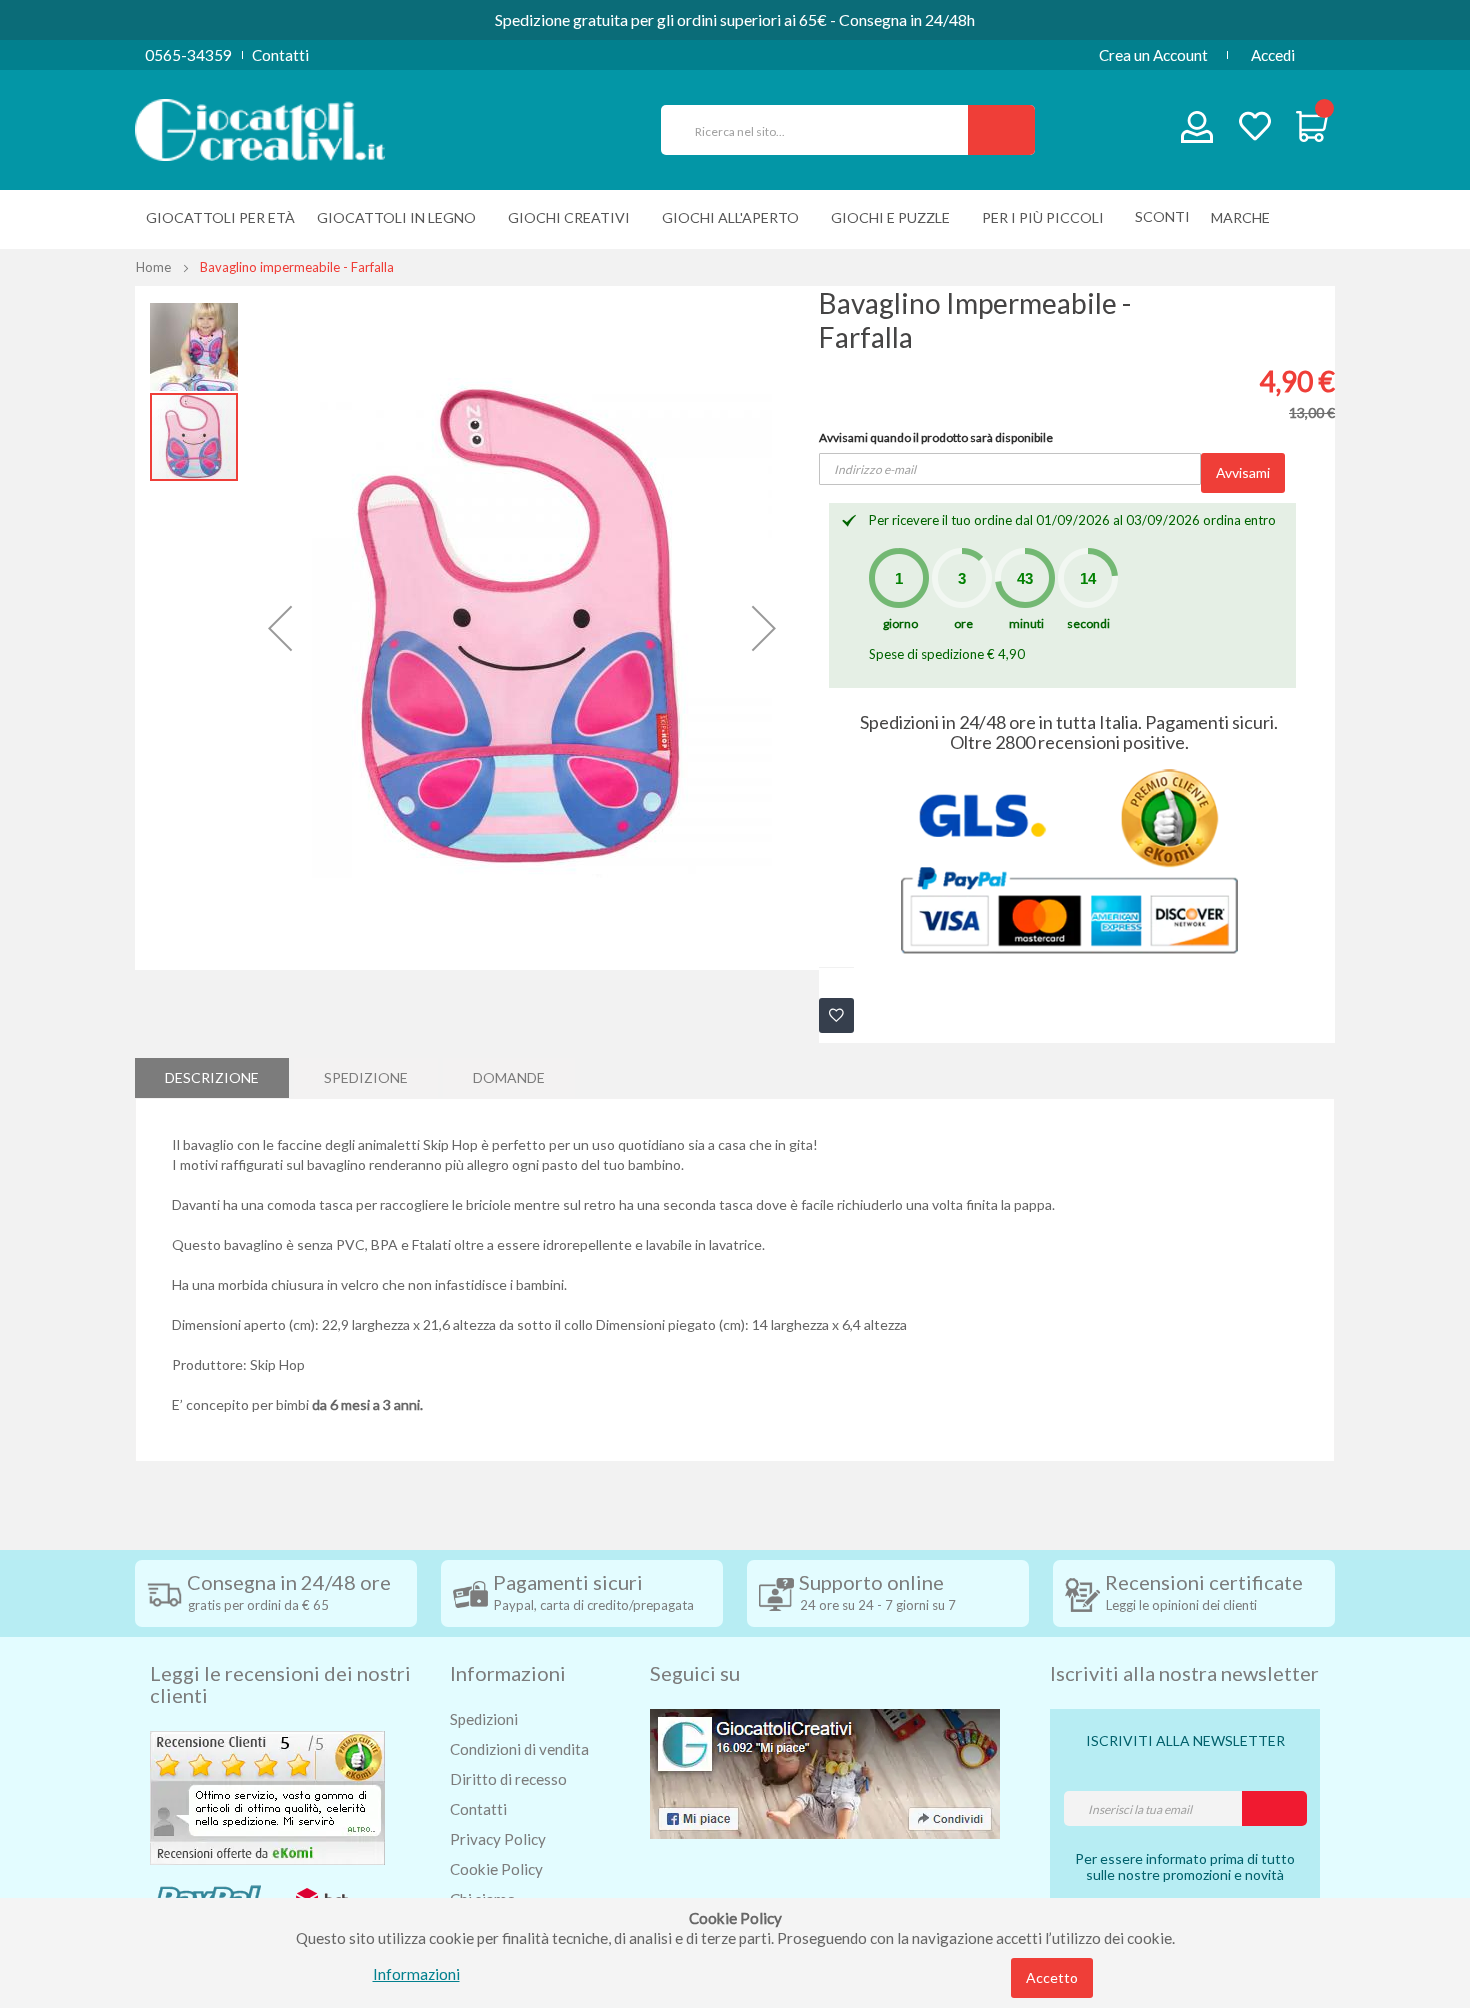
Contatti (280, 55)
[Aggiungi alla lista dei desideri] (836, 1015)
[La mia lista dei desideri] (1255, 128)
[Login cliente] (1197, 131)
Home (153, 267)
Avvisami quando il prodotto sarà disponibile (936, 437)
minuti (1026, 623)
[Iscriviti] (1274, 1808)
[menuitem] (1245, 217)
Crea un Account (1153, 55)
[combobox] (823, 130)
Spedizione (366, 1077)
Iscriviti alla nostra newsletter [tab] (1184, 1673)
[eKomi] (267, 1796)
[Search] (1001, 130)
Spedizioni (484, 1719)
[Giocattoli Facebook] (825, 1772)
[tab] (212, 1078)
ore (963, 623)
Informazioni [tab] (508, 1673)
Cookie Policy (496, 1869)
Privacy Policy (498, 1839)
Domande (509, 1077)
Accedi (1273, 55)
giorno (900, 623)
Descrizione (212, 1077)
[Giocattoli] (260, 128)
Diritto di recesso (508, 1779)
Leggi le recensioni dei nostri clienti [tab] (280, 1684)
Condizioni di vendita (519, 1749)
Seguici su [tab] (695, 1673)
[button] (280, 628)
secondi (1088, 623)
